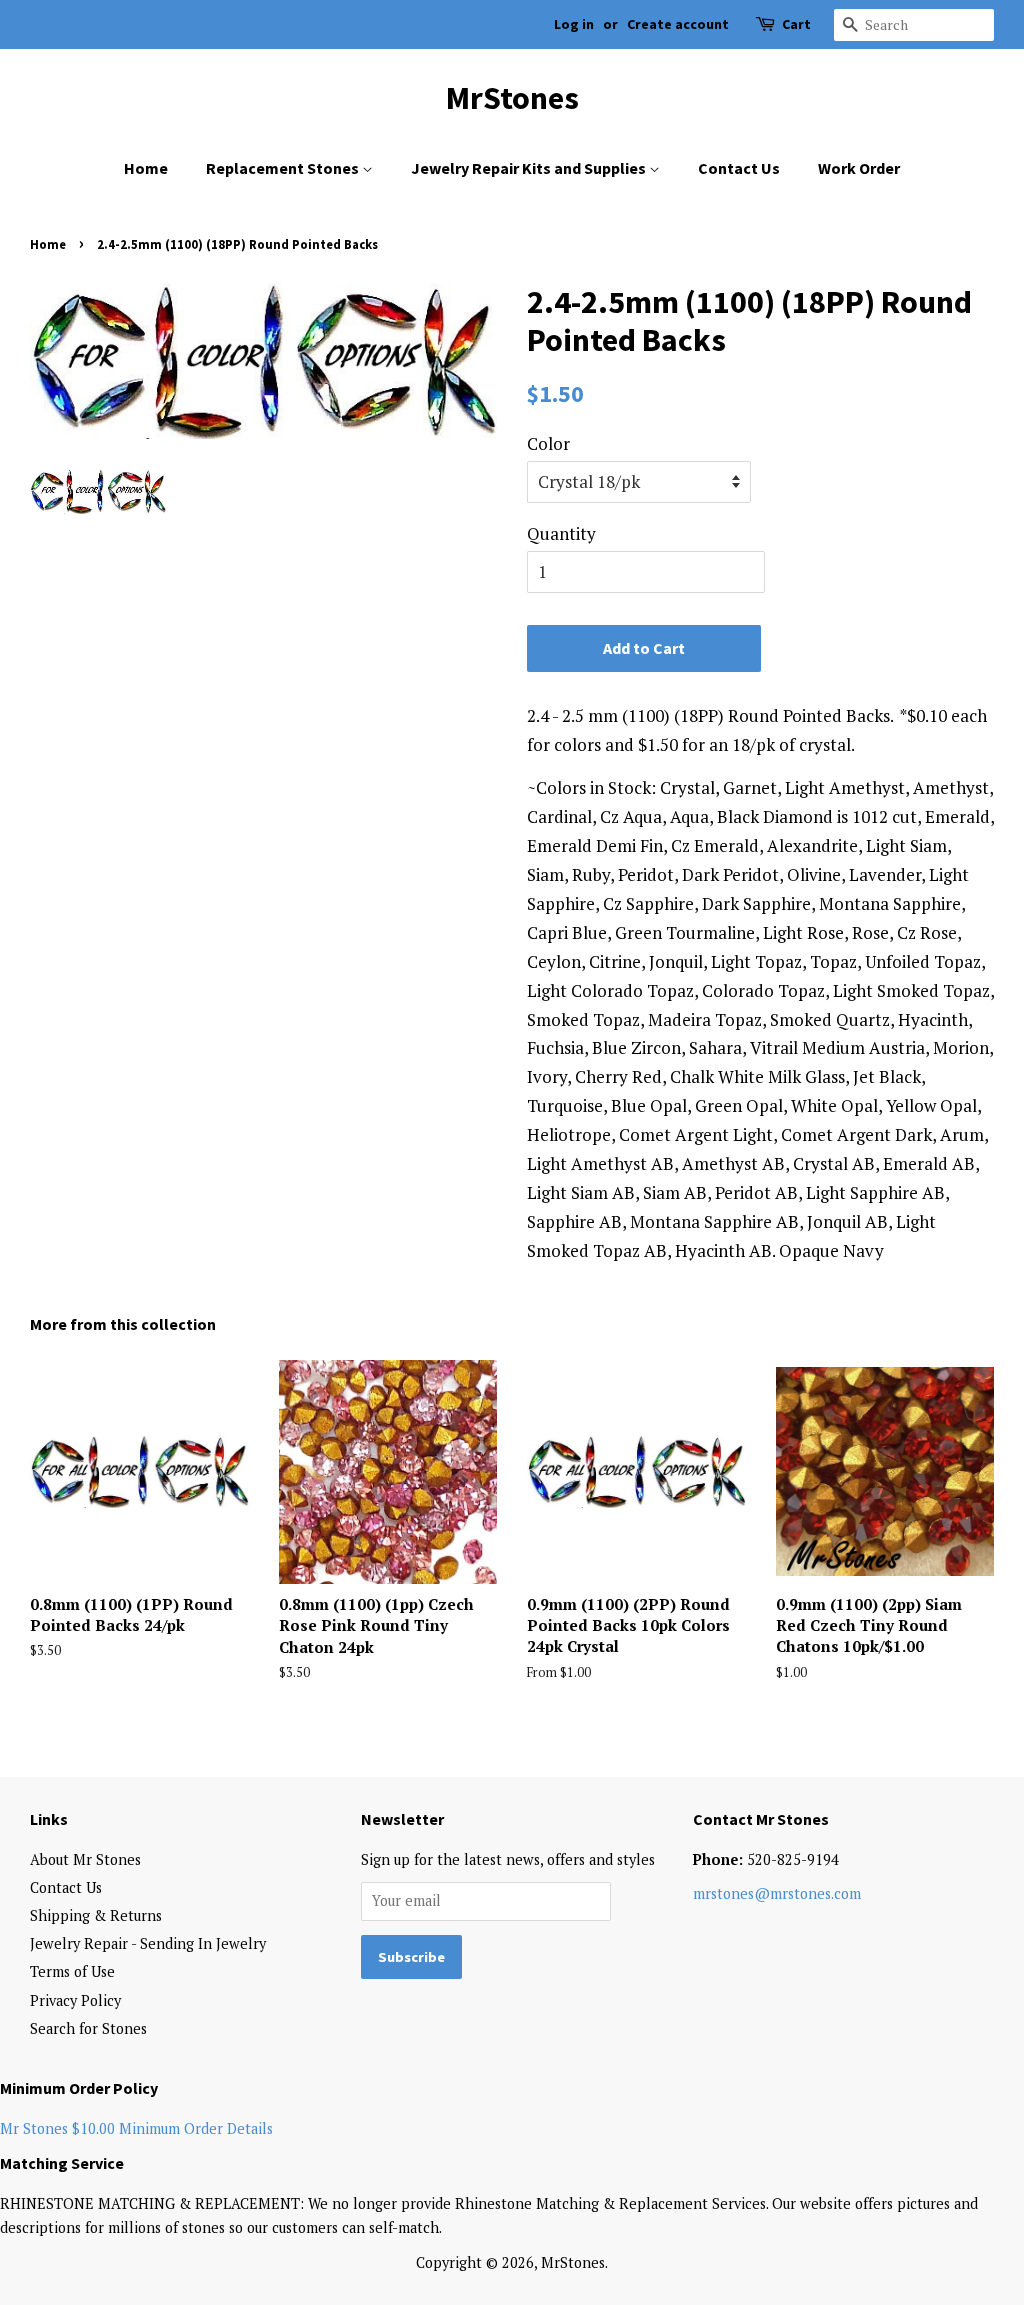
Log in (574, 24)
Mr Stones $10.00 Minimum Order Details (136, 2128)
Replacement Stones (284, 168)
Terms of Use (72, 1971)
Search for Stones (88, 2028)
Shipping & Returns (96, 1915)
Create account (678, 24)
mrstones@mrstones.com (777, 1893)
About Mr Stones (85, 1859)
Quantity (561, 533)
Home (146, 168)
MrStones (512, 98)
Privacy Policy (75, 2000)
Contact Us (739, 168)
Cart (796, 24)
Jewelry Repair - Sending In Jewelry (148, 1943)
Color (548, 443)
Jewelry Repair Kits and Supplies (530, 168)
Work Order (859, 168)
